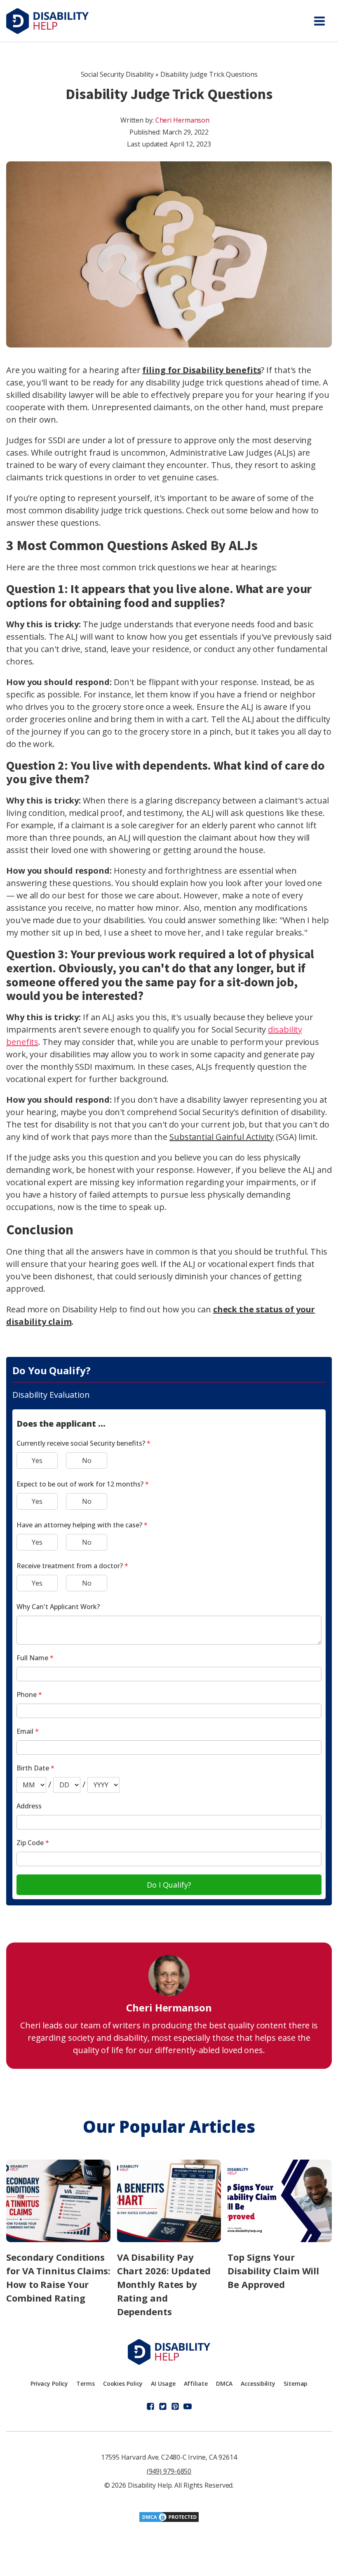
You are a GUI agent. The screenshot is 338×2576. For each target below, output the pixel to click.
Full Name (35, 1658)
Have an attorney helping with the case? (82, 1525)
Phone (29, 1694)
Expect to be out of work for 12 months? (83, 1484)
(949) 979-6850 (169, 2471)
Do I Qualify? (169, 1885)
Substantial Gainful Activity (222, 1137)
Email (28, 1731)
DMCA (224, 2383)
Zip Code (33, 1843)
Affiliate (196, 2383)
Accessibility (258, 2383)
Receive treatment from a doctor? (72, 1566)
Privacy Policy (49, 2383)
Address (29, 1806)
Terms (86, 2383)
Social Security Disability (117, 74)
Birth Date (35, 1768)
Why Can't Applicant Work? (58, 1607)
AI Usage (163, 2383)
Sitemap (296, 2383)
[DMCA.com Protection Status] (169, 2520)
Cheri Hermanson (183, 120)
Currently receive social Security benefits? (83, 1443)
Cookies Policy (123, 2383)
